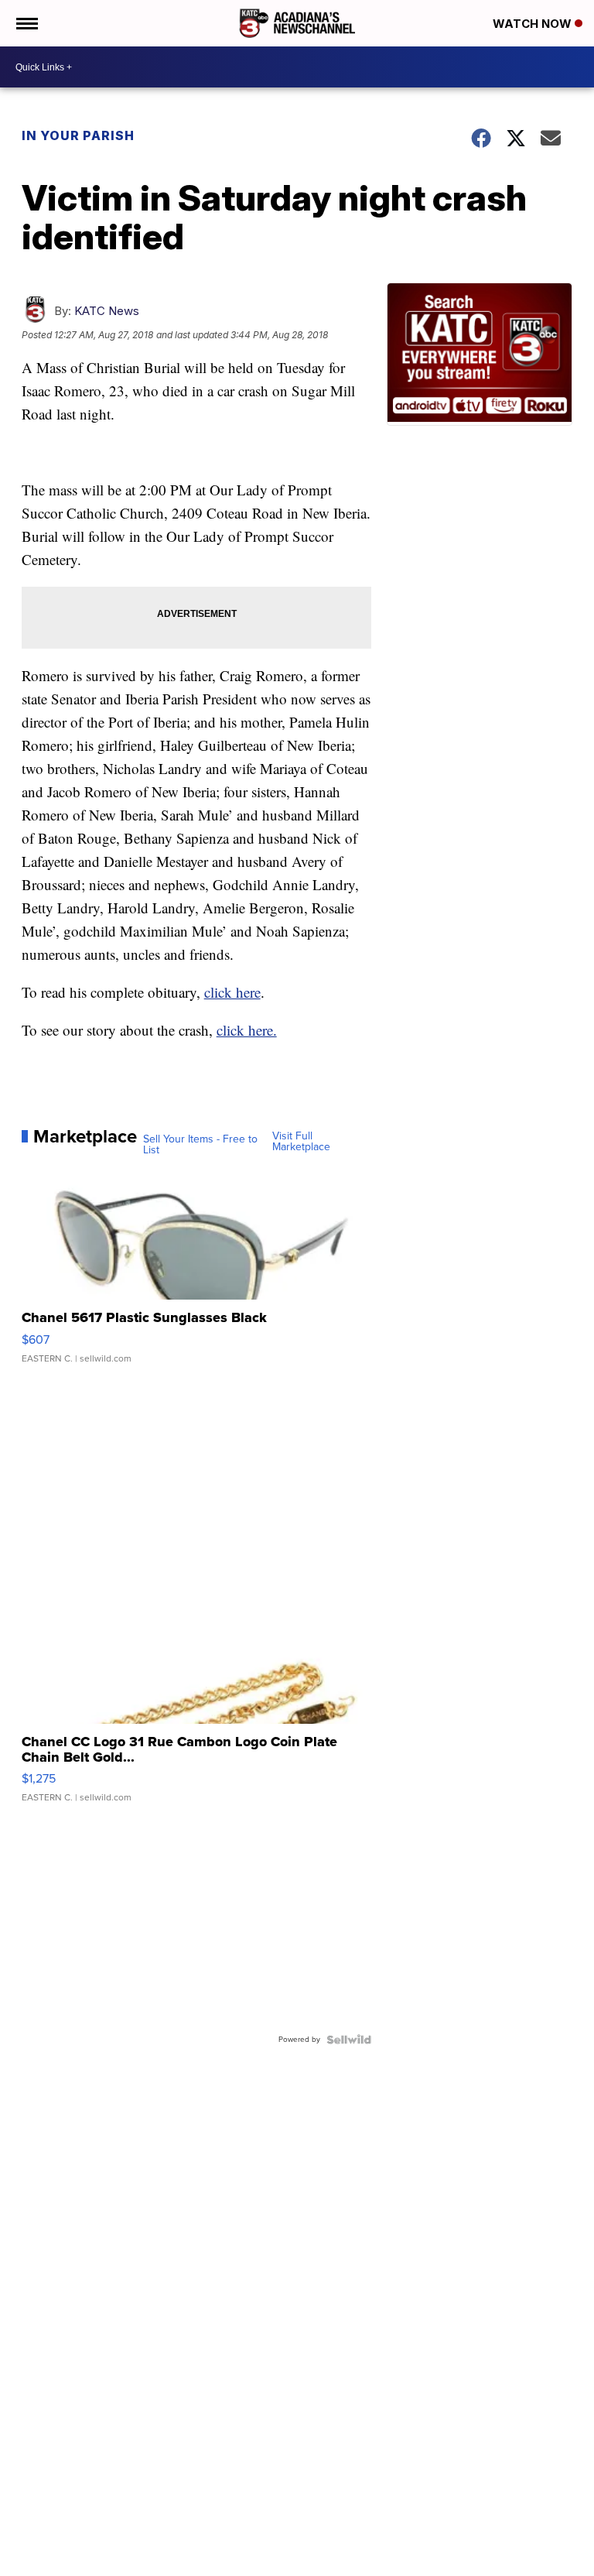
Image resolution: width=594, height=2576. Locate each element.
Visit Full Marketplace (301, 1142)
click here (232, 992)
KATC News (107, 311)
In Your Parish (78, 135)
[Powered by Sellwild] (349, 2040)
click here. (247, 1030)
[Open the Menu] (26, 23)
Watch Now (534, 24)
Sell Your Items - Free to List (200, 1145)
